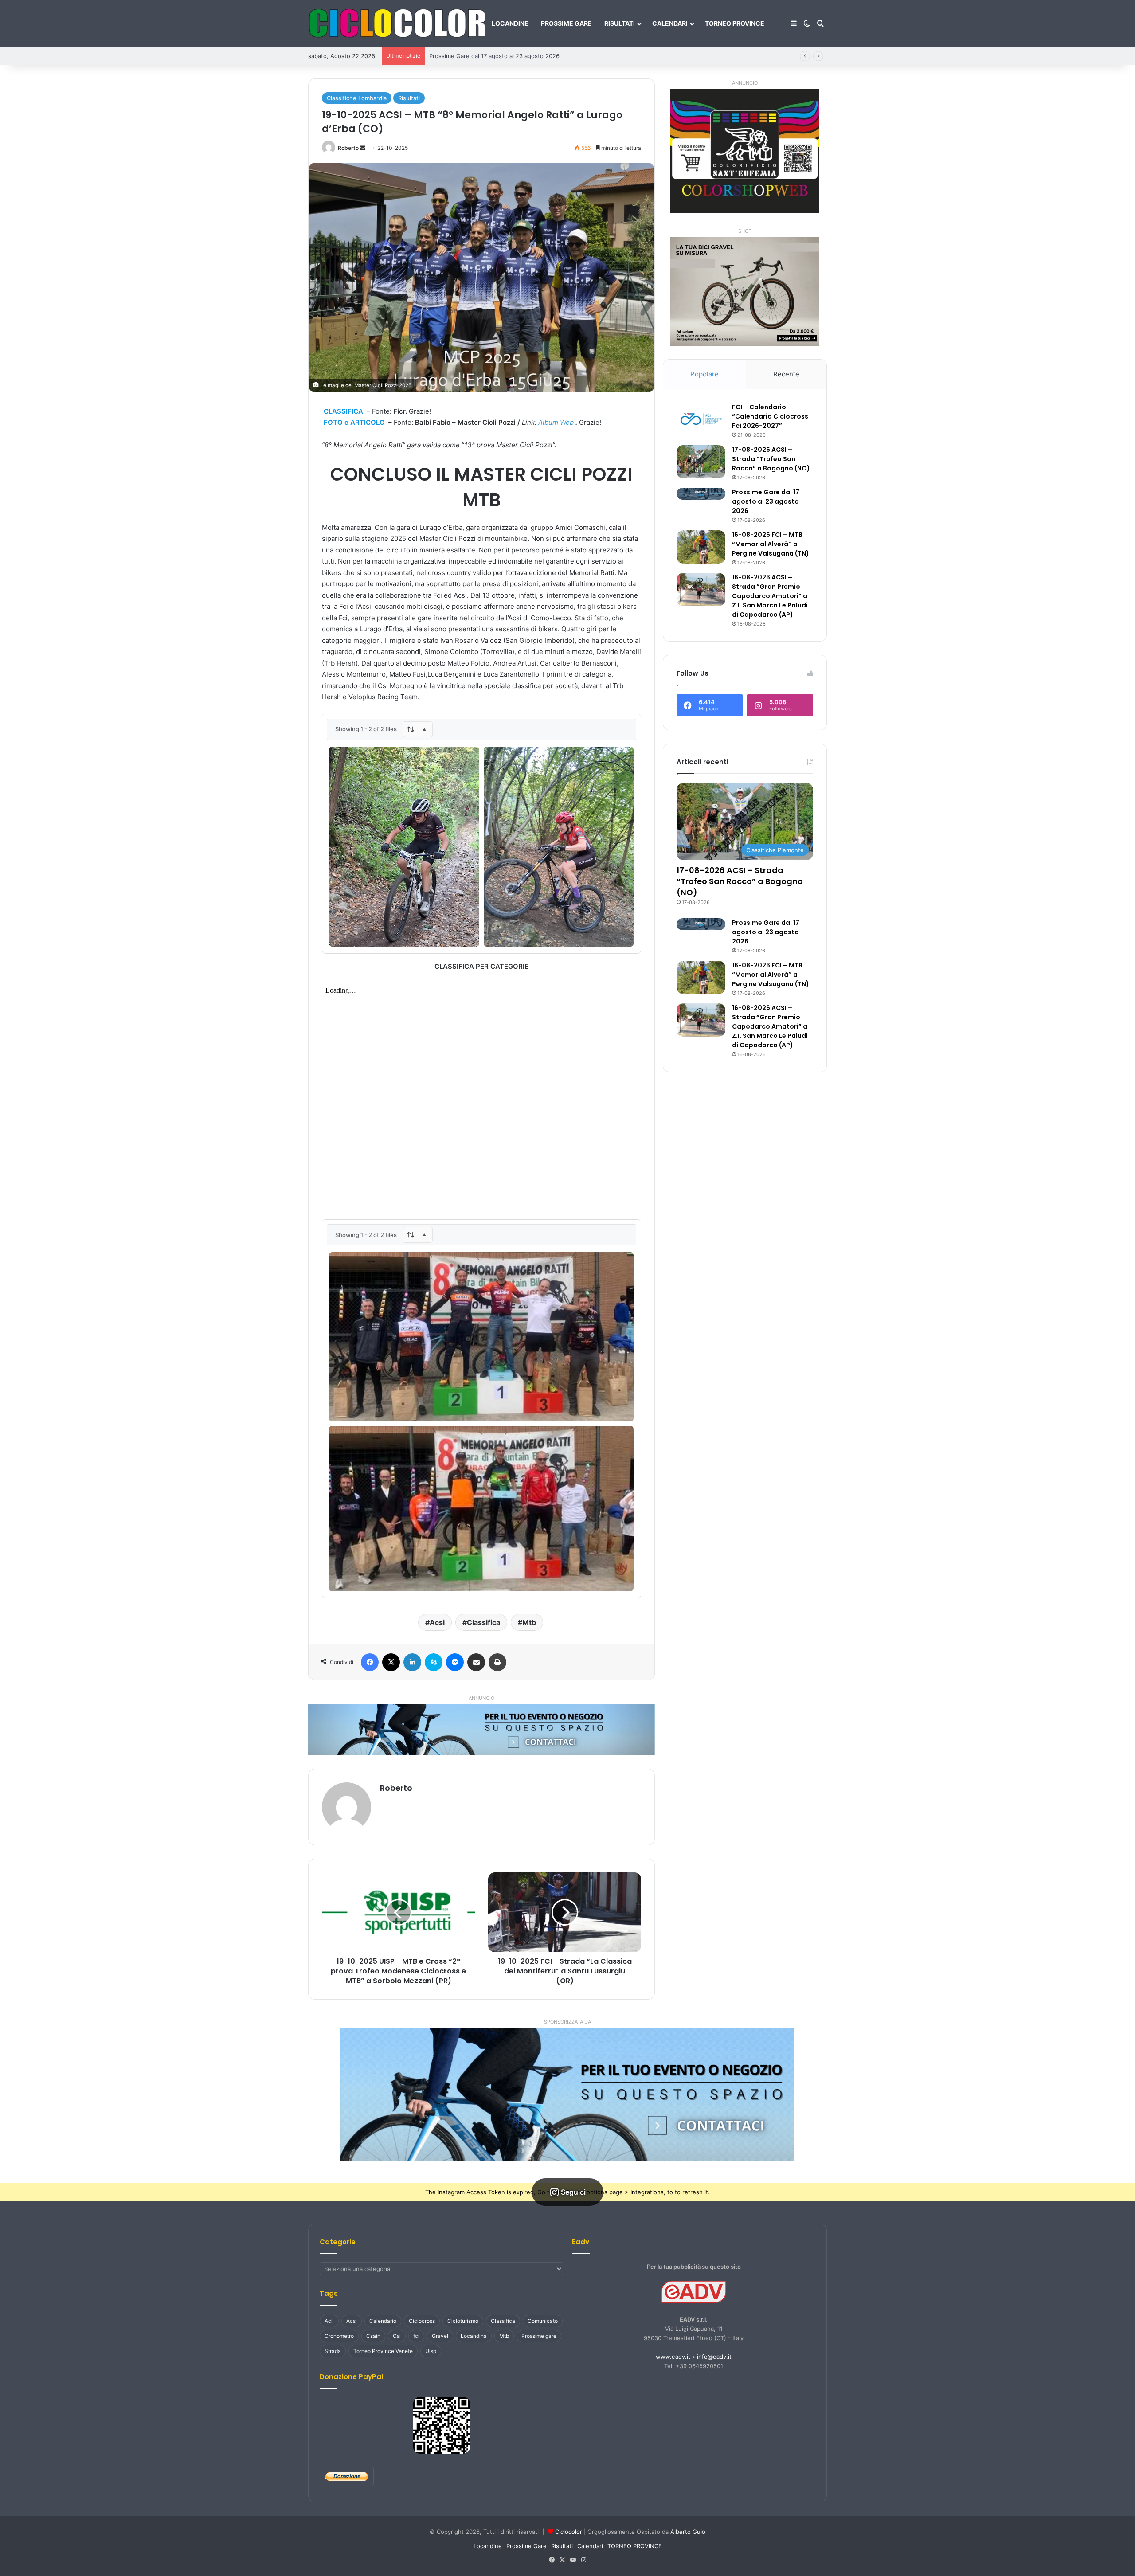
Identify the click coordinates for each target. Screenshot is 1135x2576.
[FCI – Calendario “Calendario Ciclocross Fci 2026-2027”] (701, 419)
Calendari (670, 23)
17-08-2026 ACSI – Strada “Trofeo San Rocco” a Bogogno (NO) (771, 459)
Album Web (556, 422)
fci (416, 2336)
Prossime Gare (566, 23)
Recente (786, 374)
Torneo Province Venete (383, 2351)
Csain (373, 2336)
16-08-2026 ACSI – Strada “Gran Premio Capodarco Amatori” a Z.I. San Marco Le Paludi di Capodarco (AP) (770, 596)
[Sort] (418, 729)
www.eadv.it (673, 2357)
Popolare (704, 374)
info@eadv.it (714, 2357)
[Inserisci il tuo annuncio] (481, 1729)
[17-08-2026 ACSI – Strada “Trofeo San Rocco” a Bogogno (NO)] (701, 462)
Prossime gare (539, 2336)
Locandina (474, 2336)
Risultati (620, 23)
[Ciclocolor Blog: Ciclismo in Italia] (397, 23)
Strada (333, 2351)
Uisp (431, 2351)
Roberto (348, 148)
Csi (397, 2336)
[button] (567, 2094)
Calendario (383, 2321)
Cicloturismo (463, 2321)
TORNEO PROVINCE (735, 23)
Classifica (483, 1622)
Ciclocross (422, 2321)
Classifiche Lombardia (357, 98)
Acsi (437, 1622)
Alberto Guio (688, 2532)
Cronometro (339, 2336)
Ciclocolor (569, 2532)
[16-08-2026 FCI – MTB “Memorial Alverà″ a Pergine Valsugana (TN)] (701, 547)
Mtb (529, 1622)
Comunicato (543, 2321)
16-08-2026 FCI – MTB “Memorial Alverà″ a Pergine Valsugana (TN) (522, 56)
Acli (329, 2321)
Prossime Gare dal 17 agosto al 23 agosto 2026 (766, 501)
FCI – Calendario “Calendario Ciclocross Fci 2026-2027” (770, 416)
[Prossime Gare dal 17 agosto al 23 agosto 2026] (701, 494)
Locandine (510, 23)
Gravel (440, 2336)
